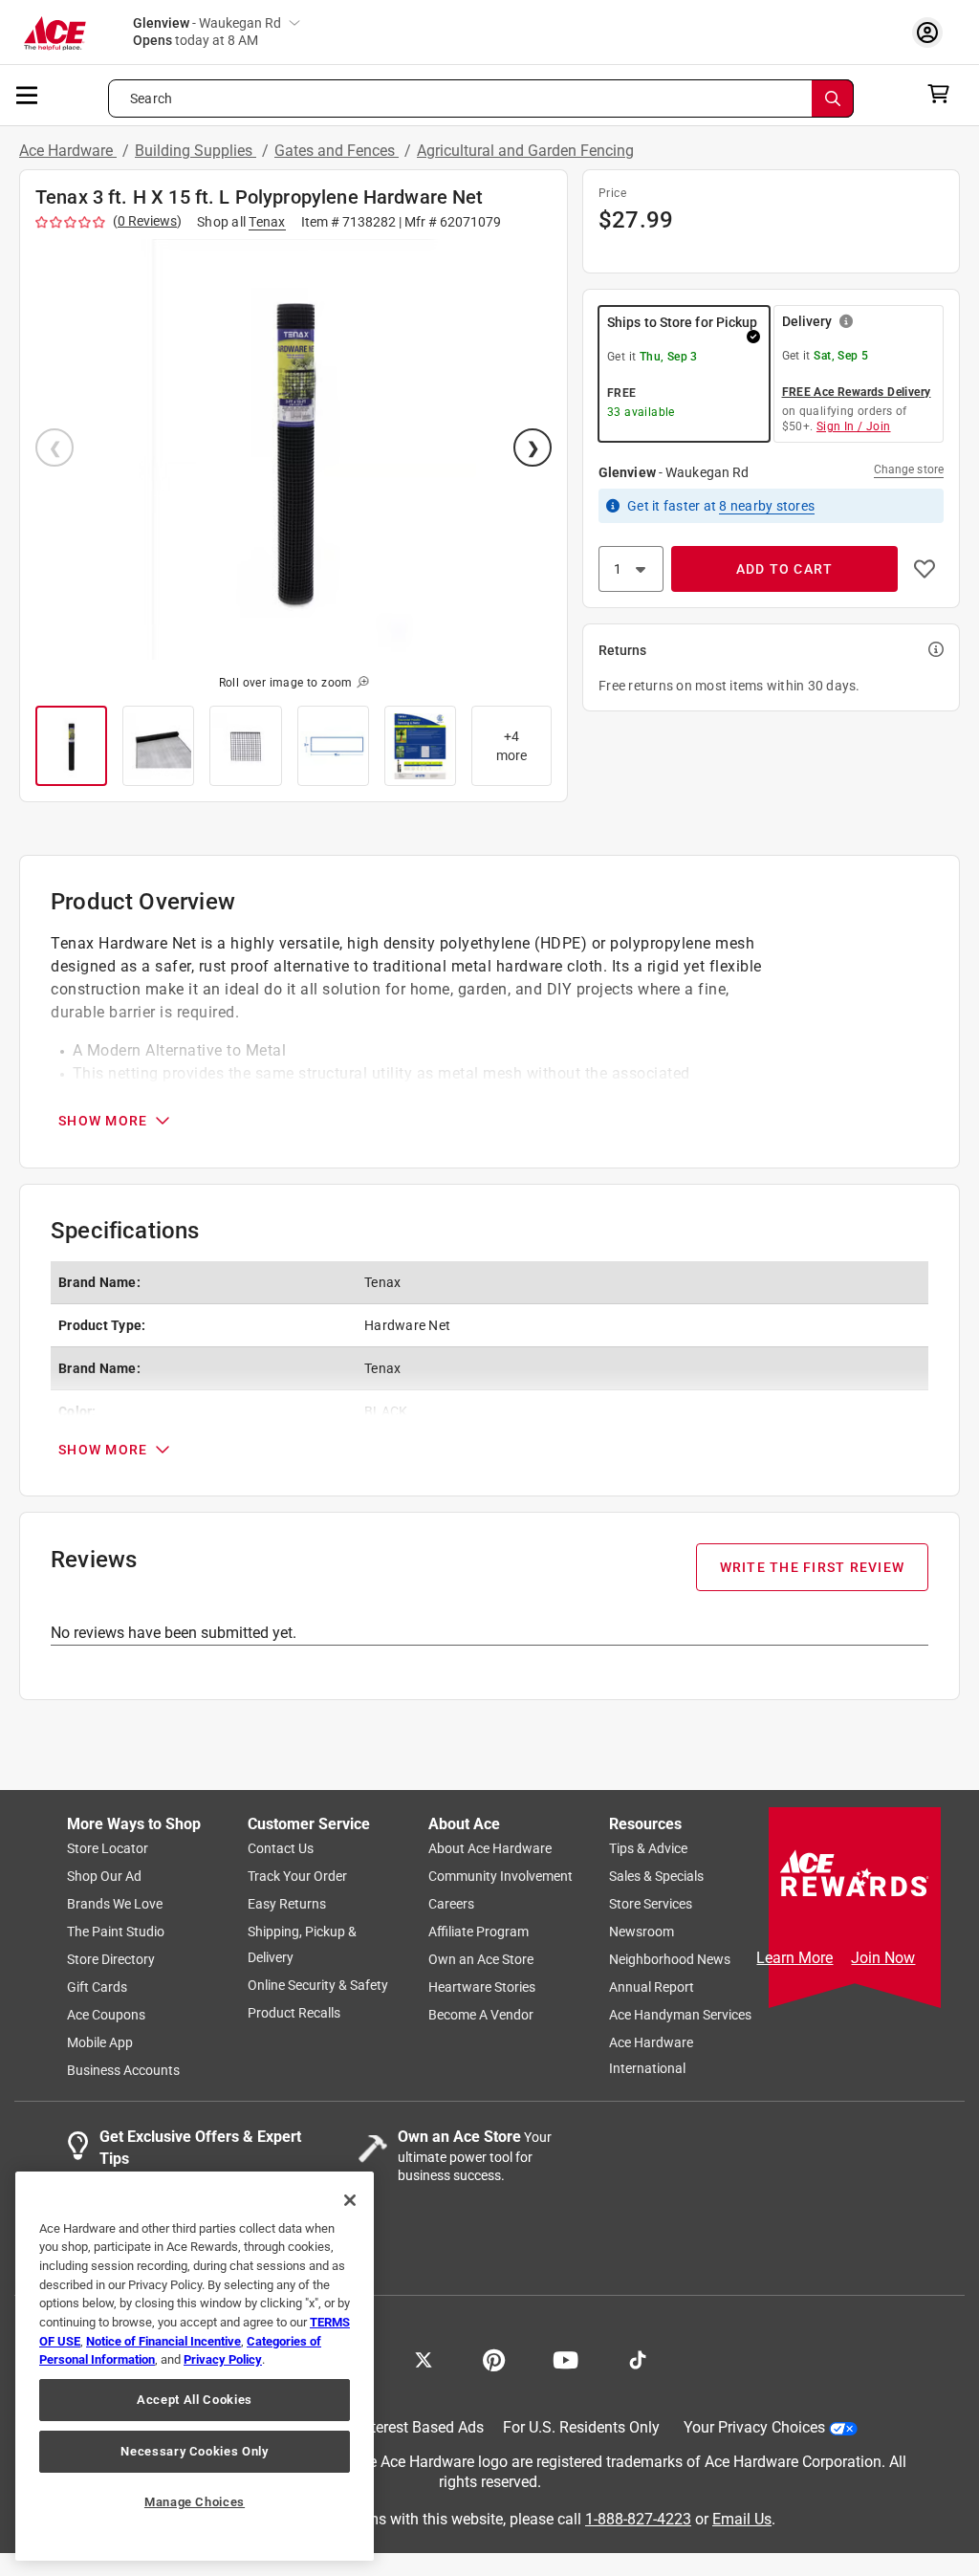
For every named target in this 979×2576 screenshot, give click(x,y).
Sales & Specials (656, 1877)
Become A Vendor (481, 2016)
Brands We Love (115, 1905)
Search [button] (151, 98)
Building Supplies (196, 151)
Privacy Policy (223, 2359)
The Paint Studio (116, 1932)
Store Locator (108, 1849)
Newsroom (642, 1932)
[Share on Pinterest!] (494, 2359)
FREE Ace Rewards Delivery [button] (857, 392)
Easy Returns (287, 1905)
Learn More (794, 1958)
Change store (909, 469)
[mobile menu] (28, 94)
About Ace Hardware (490, 1849)
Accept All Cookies (195, 2400)
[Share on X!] (424, 2359)
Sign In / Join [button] (854, 426)
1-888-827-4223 (638, 2519)
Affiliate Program (479, 1932)
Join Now (883, 1958)
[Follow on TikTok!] (638, 2359)
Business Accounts (123, 2071)
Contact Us (281, 1849)
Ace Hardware (68, 151)
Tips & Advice (648, 1849)
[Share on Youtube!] (566, 2359)
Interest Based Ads (421, 2428)
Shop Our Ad (104, 1877)
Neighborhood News (670, 1960)
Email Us (742, 2519)
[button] (294, 449)
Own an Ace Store (481, 1960)
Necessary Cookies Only (194, 2451)
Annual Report (652, 1988)
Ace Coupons (106, 2016)
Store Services (651, 1905)
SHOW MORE (103, 1121)
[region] (195, 2366)
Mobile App (100, 2043)
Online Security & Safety (318, 1986)
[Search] (833, 98)
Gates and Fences (337, 151)
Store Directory (111, 1960)
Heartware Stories (482, 1988)
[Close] (350, 2200)
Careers (451, 1905)
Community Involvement (500, 1877)
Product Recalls (294, 2014)
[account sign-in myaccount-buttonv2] (932, 32)
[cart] (944, 94)
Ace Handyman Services (680, 2016)
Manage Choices (195, 2502)
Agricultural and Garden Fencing (525, 151)
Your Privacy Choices (754, 2428)
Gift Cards (97, 1988)
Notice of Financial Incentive (163, 2341)
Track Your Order (297, 1877)
